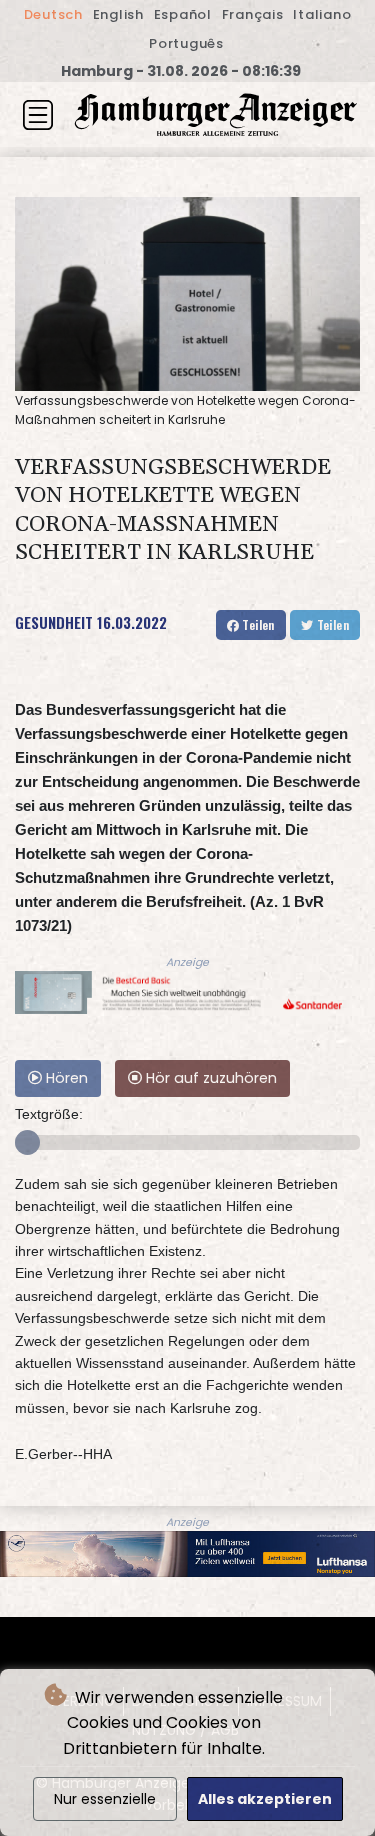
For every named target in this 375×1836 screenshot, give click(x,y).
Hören (65, 1078)
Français (253, 14)
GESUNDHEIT (54, 622)
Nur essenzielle (105, 1799)
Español (183, 14)
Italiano (322, 14)
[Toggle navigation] (38, 115)
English (118, 14)
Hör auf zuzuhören (209, 1078)
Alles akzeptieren (265, 1799)
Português (186, 43)
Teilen (257, 624)
